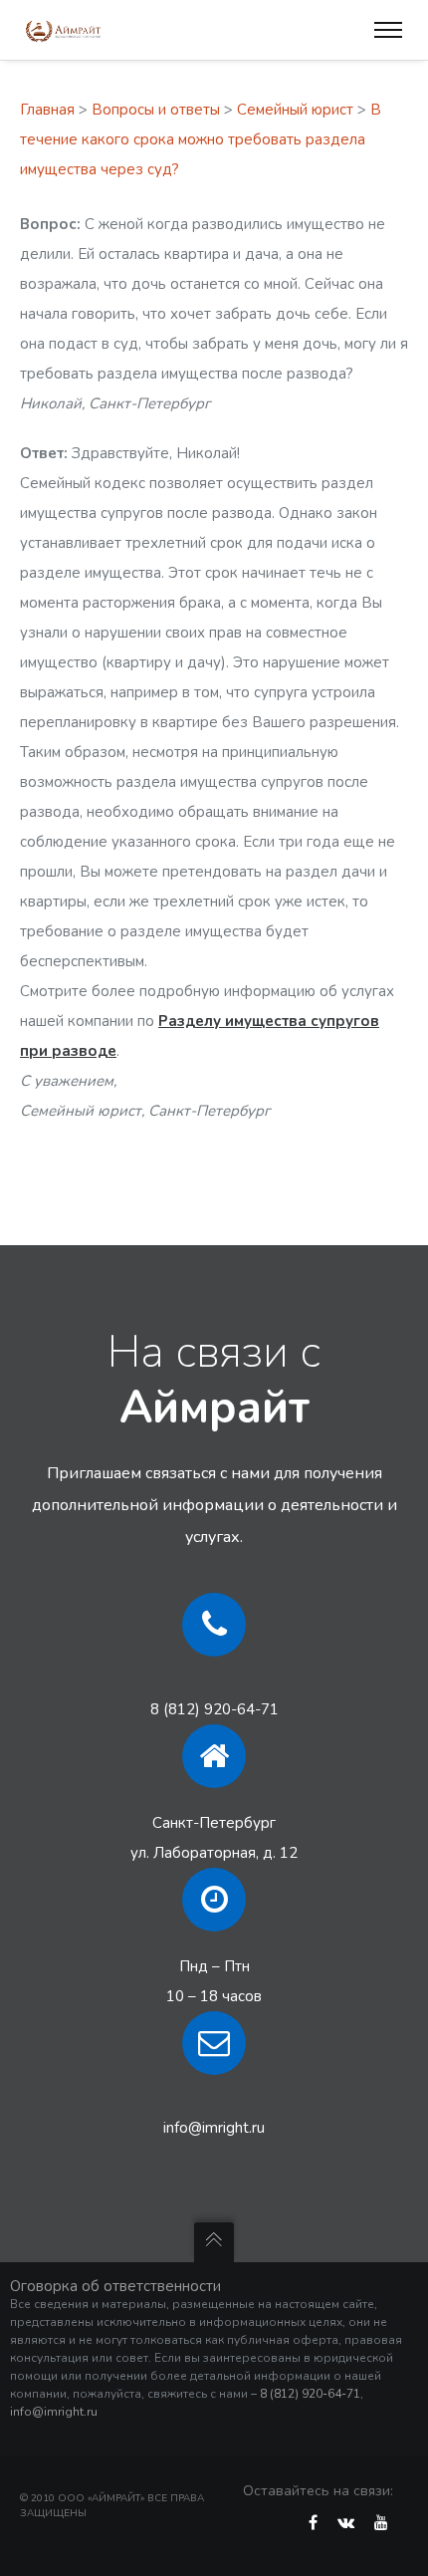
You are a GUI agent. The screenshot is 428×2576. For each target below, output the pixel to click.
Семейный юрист (295, 110)
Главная (47, 110)
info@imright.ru (214, 2128)
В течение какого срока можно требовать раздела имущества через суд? (201, 139)
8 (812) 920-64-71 (214, 1709)
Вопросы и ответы (156, 110)
